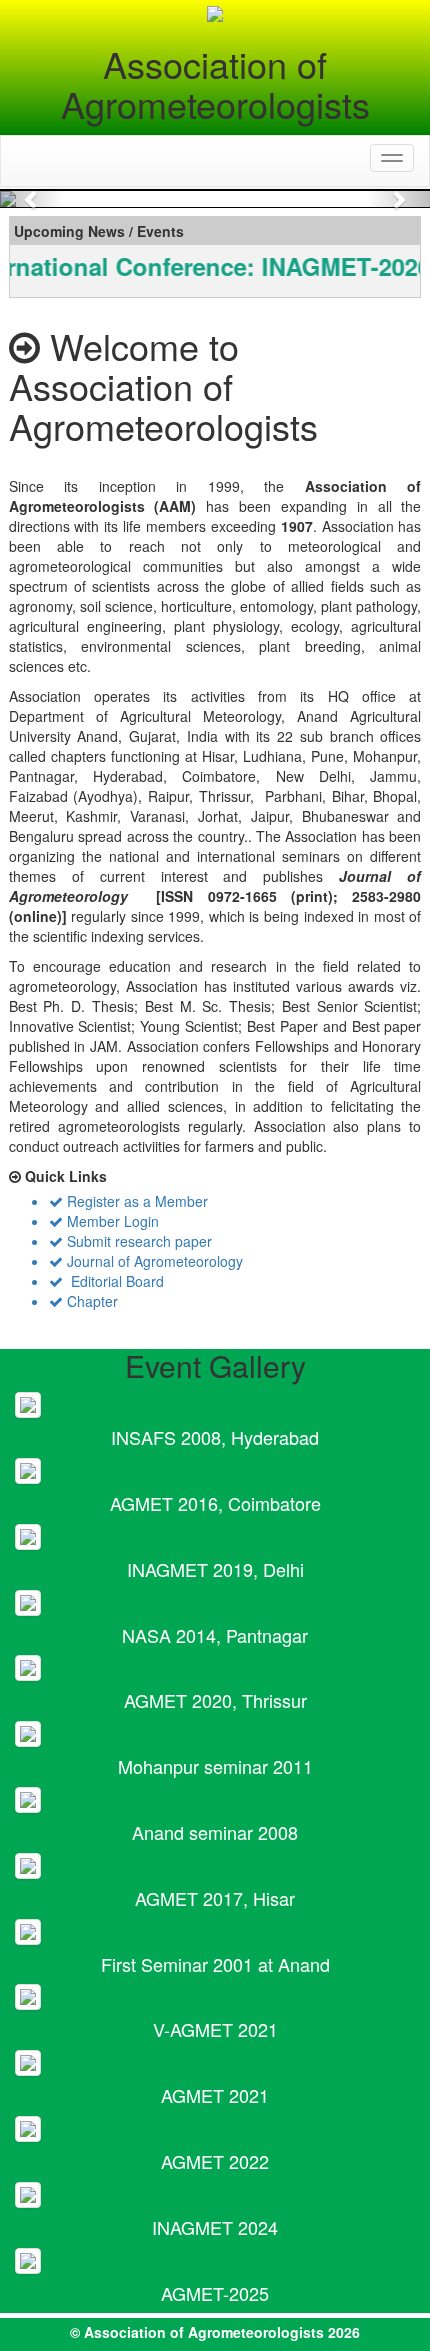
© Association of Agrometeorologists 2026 (215, 2332)
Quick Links (64, 1176)
